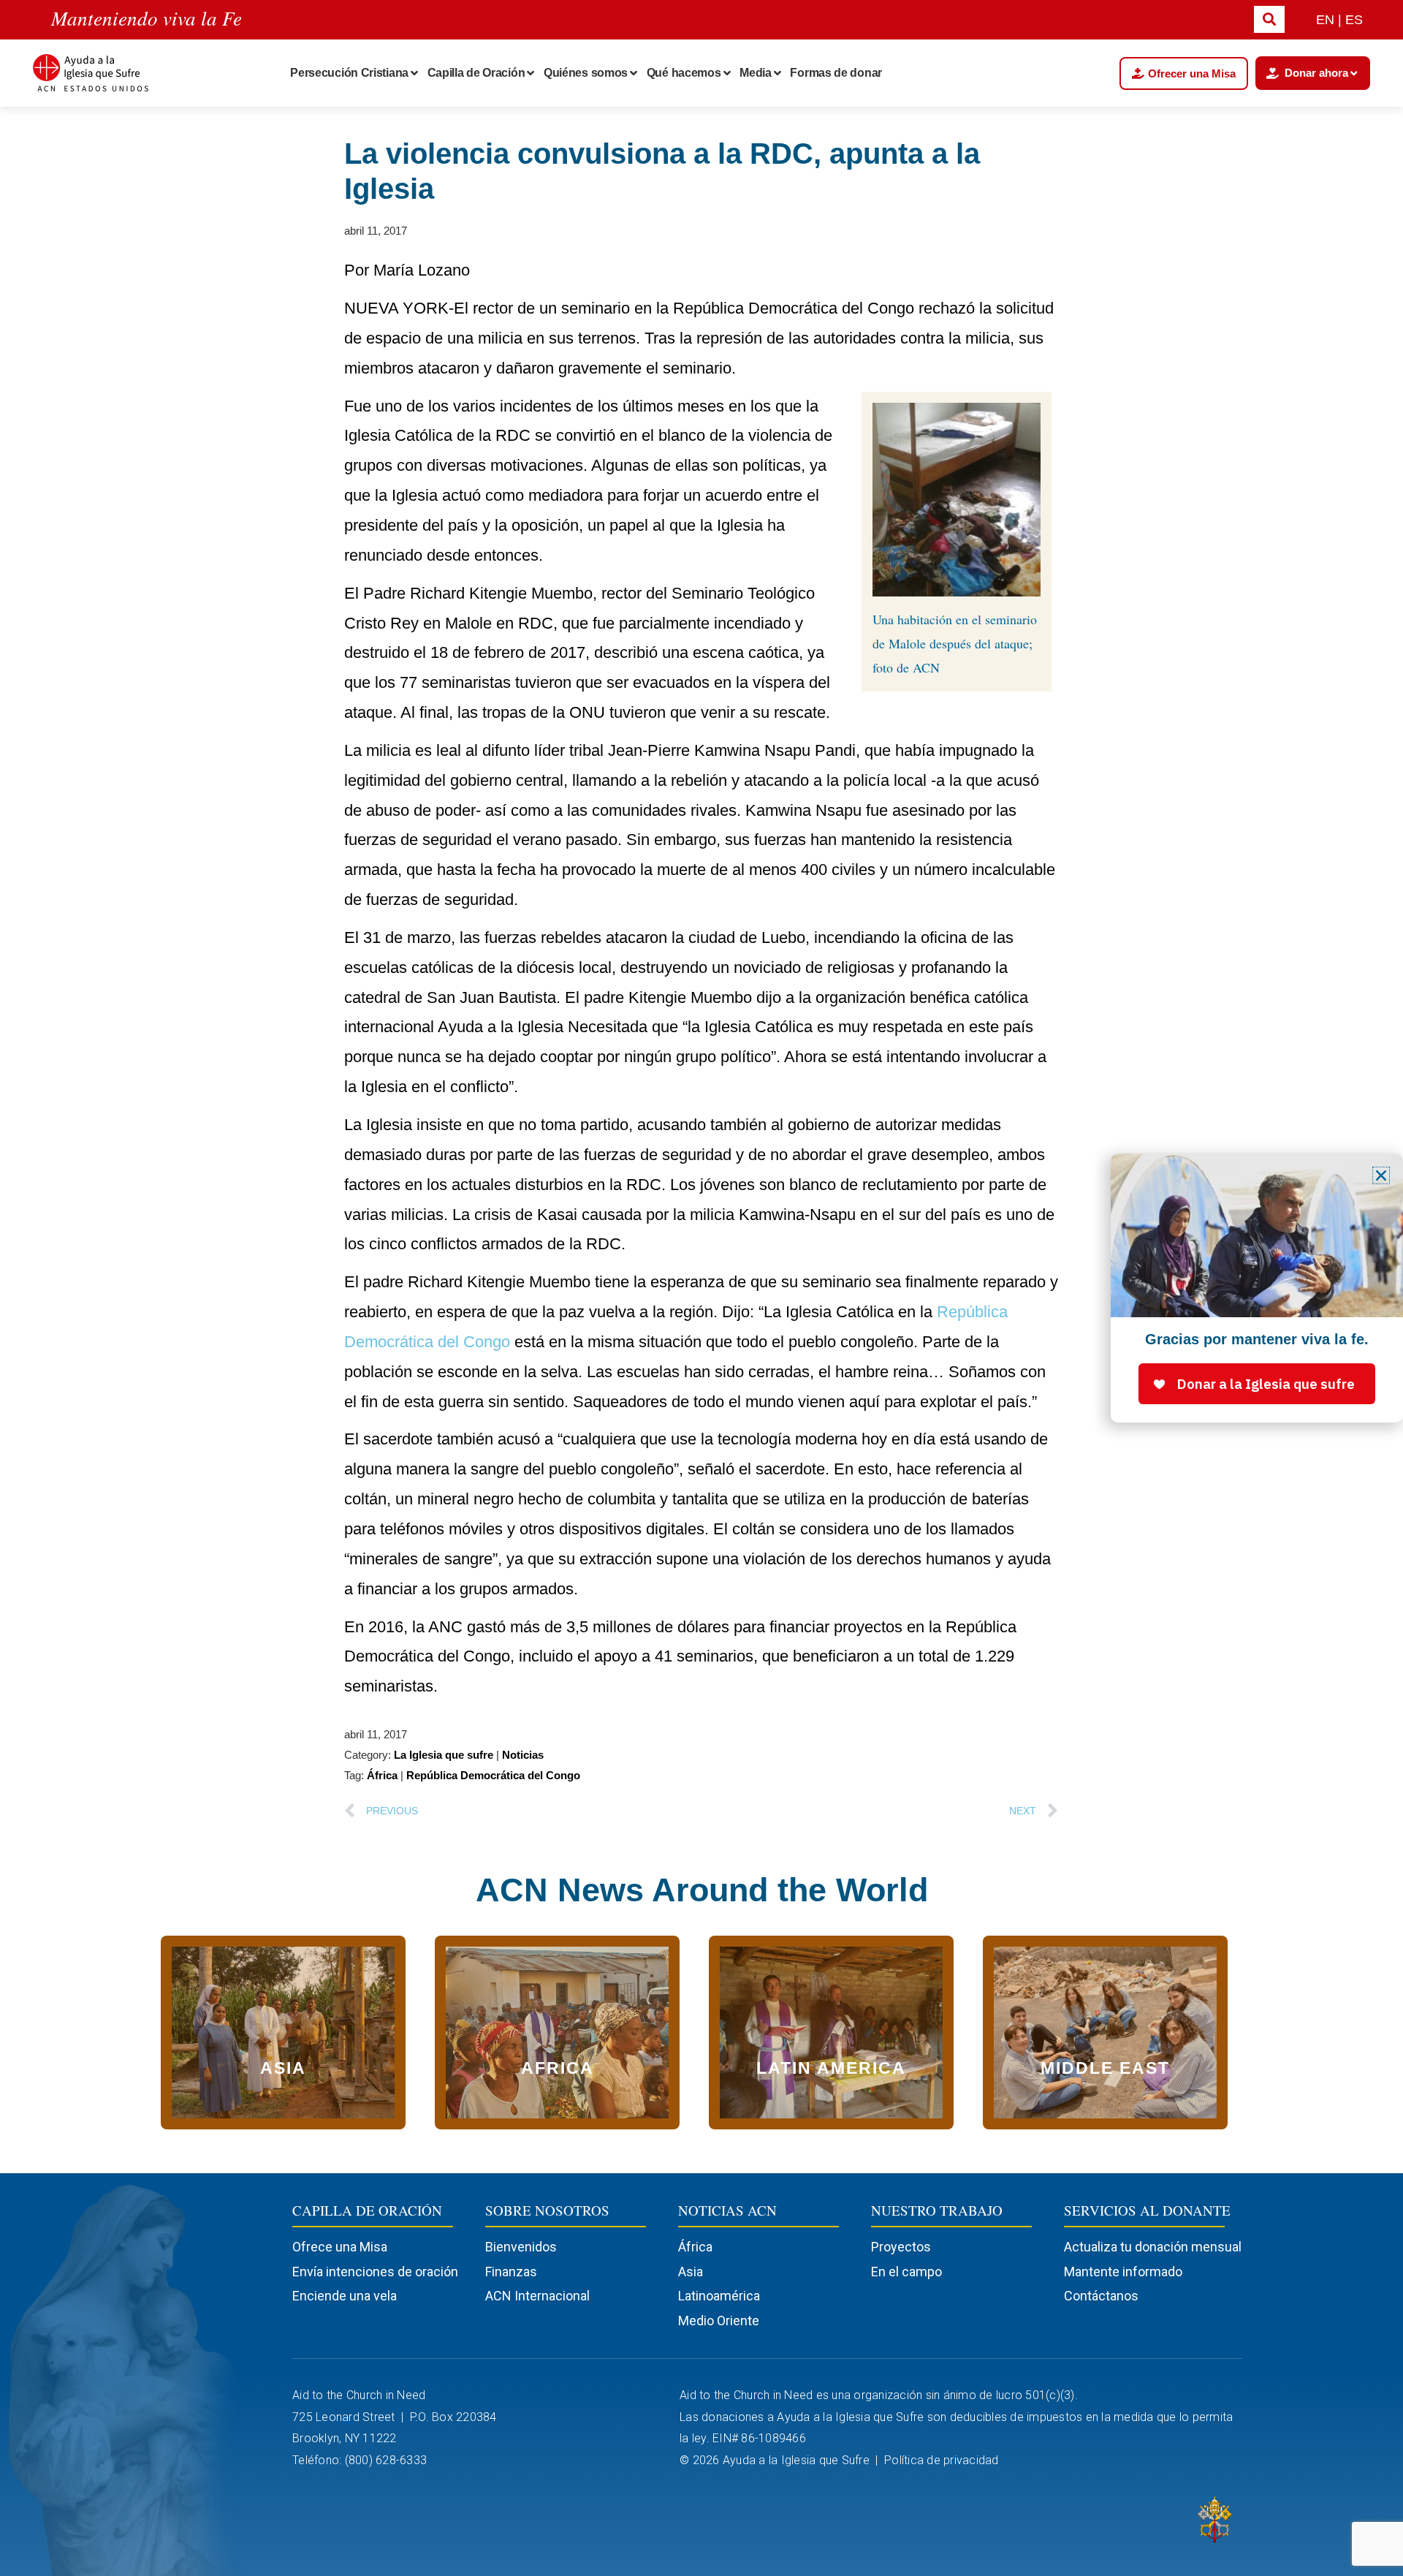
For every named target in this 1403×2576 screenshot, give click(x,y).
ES (1354, 20)
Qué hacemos (684, 73)
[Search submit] (1269, 19)
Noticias (523, 1755)
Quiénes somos (586, 73)
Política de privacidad (943, 2460)
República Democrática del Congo (493, 1775)
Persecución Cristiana (349, 73)
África (382, 1775)
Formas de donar (836, 73)
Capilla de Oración (476, 73)
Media (756, 73)
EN (1325, 20)
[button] (1381, 1175)
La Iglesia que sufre (444, 1755)
